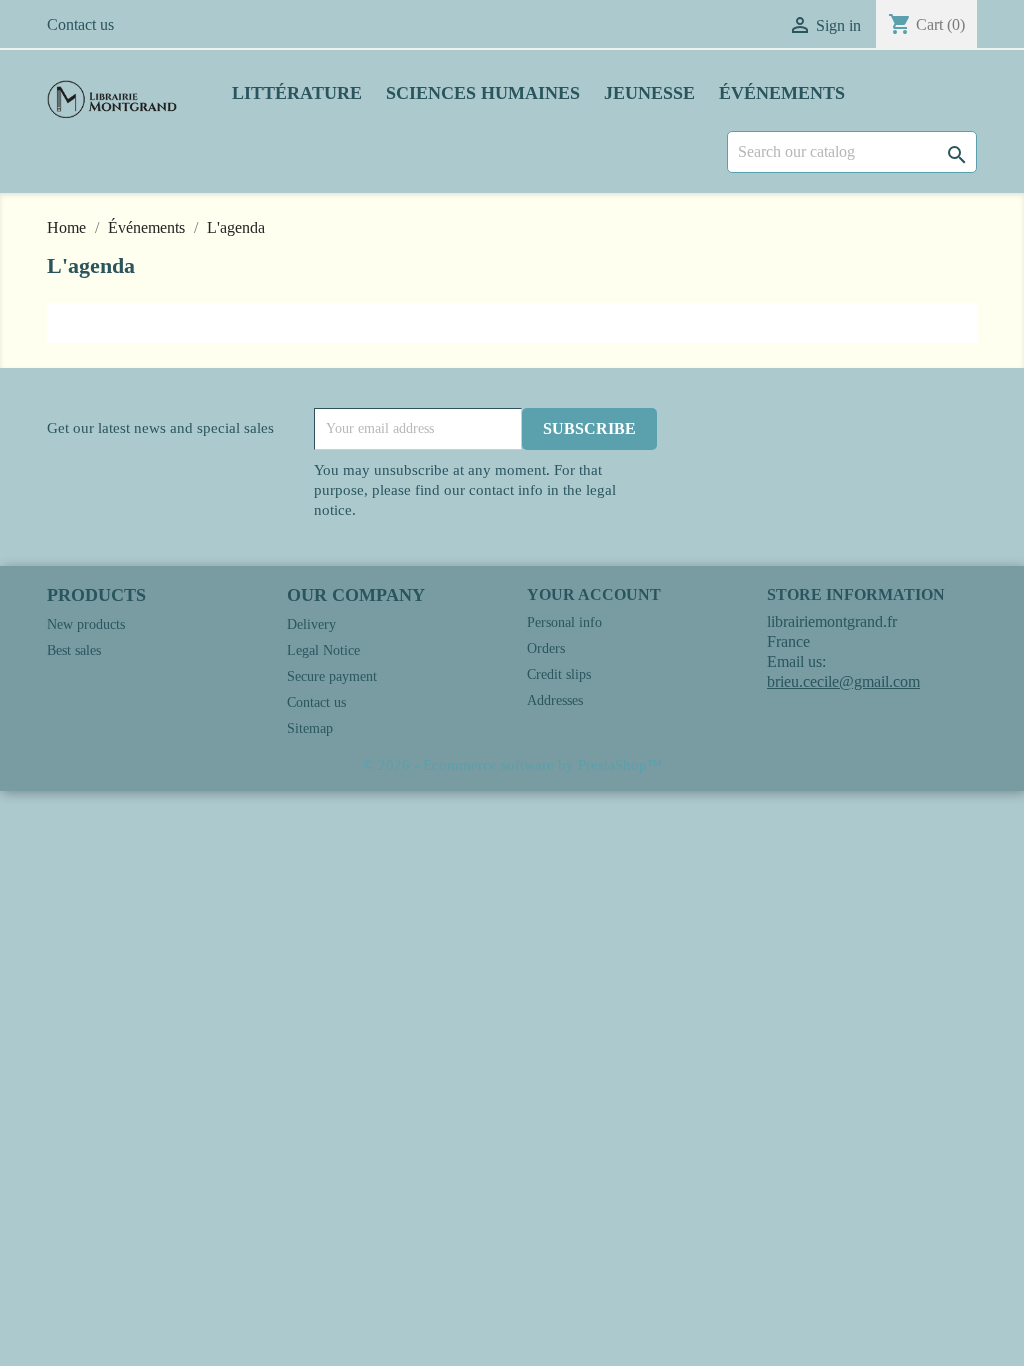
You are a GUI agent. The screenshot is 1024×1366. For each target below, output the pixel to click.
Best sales (74, 650)
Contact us (80, 24)
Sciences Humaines (483, 93)
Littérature (297, 93)
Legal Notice (323, 650)
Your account (594, 594)
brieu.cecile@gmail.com (843, 681)
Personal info (564, 622)
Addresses (555, 700)
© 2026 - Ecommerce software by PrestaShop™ (512, 765)
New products (86, 624)
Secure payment (332, 676)
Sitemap (310, 728)
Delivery (311, 624)
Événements (782, 93)
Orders (546, 648)
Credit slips (559, 674)
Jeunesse (649, 93)
